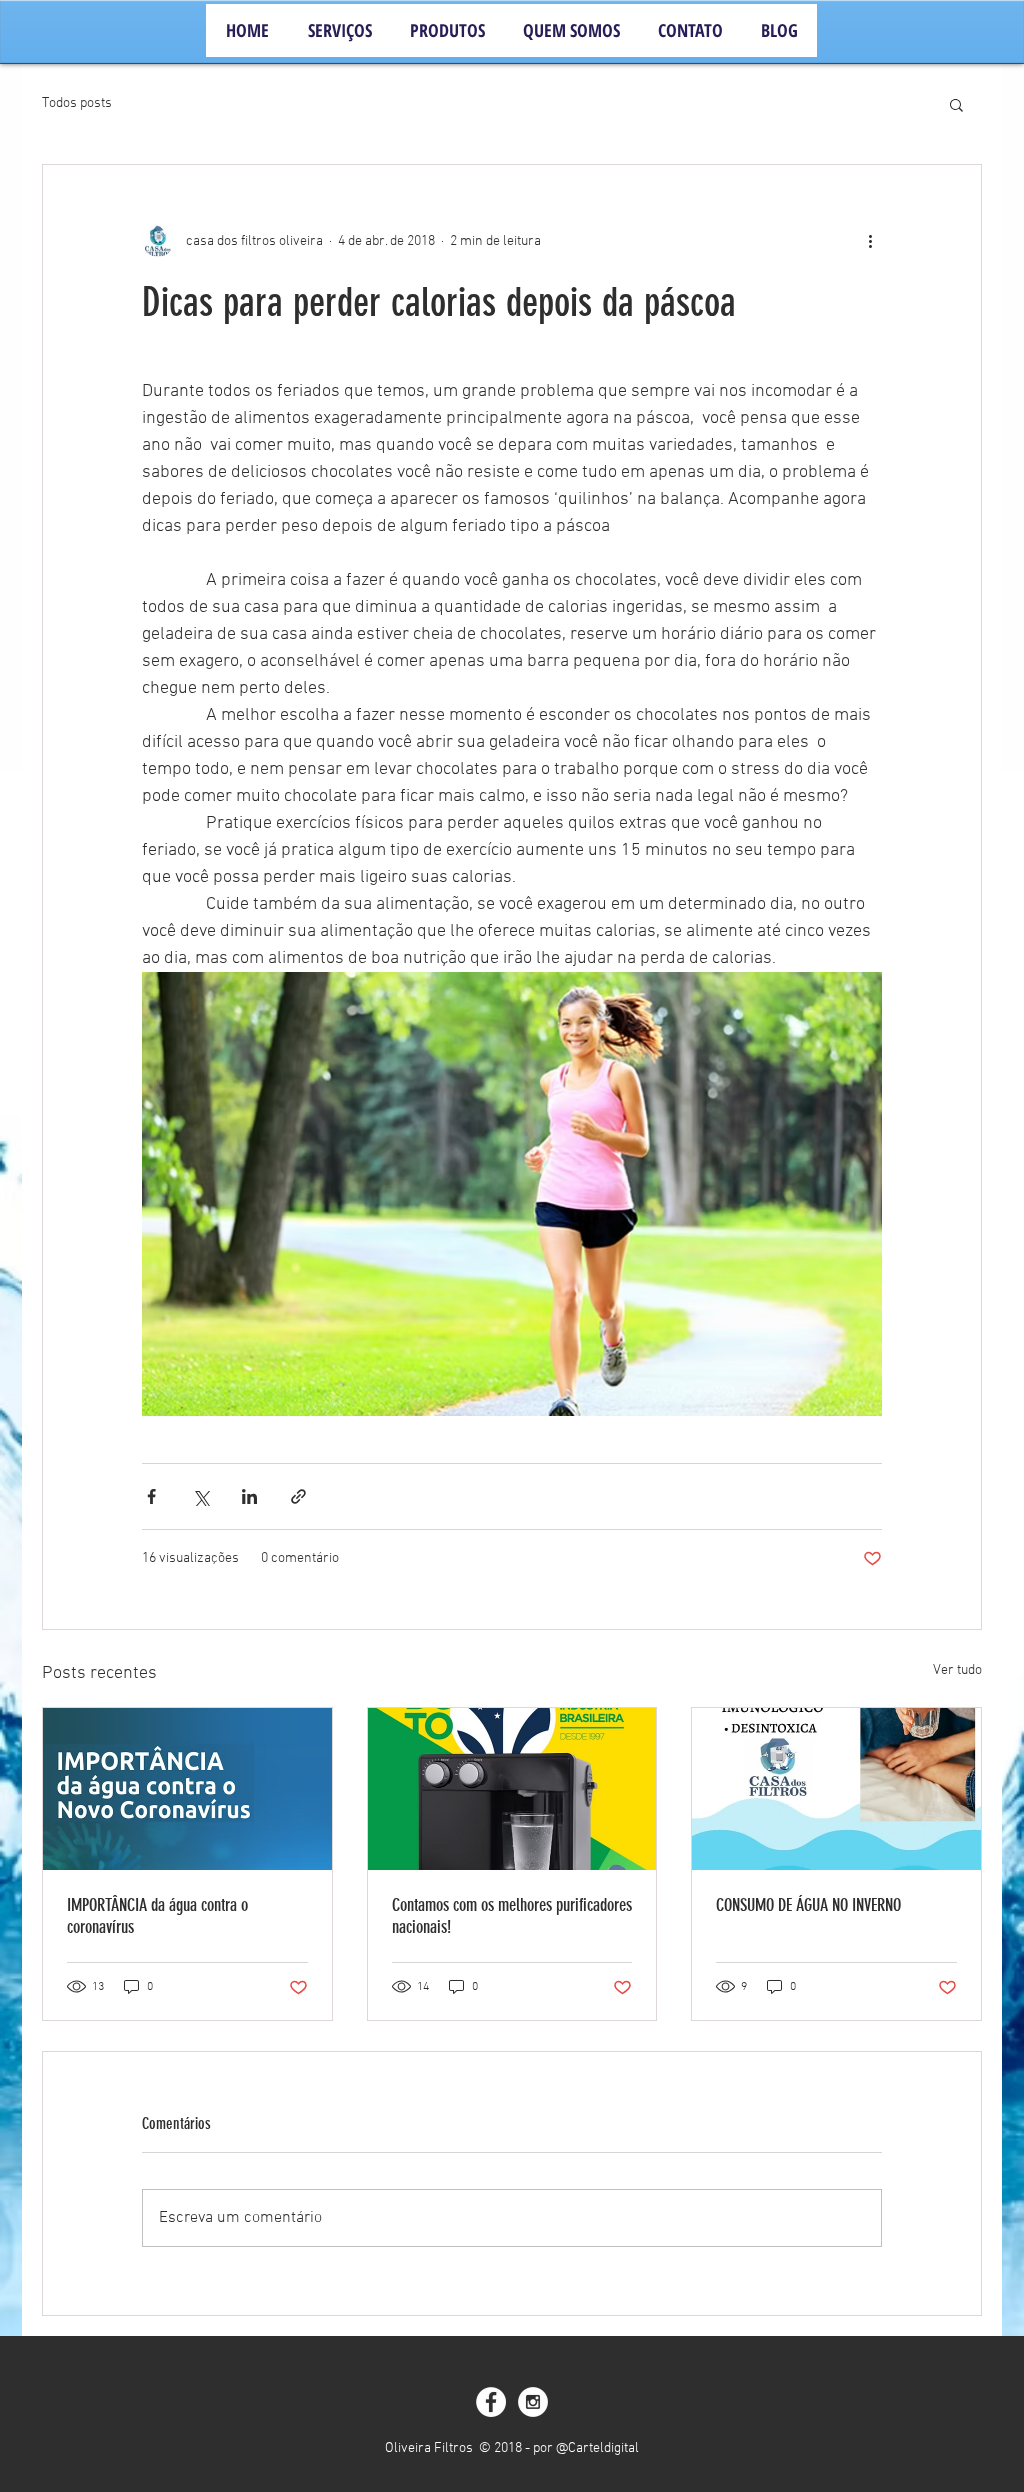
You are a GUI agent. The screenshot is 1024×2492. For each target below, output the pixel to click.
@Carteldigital (597, 2448)
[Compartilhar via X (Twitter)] (200, 1496)
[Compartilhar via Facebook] (151, 1496)
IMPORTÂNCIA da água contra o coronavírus (157, 1916)
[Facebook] (491, 2402)
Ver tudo (957, 1670)
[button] (956, 104)
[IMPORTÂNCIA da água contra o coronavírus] (187, 1789)
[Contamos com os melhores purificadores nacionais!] (512, 1789)
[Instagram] (533, 2402)
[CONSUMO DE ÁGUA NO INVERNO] (836, 1789)
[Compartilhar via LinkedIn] (249, 1496)
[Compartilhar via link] (298, 1496)
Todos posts (77, 103)
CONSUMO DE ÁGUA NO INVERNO (808, 1905)
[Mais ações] (870, 241)
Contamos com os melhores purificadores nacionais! (512, 1916)
